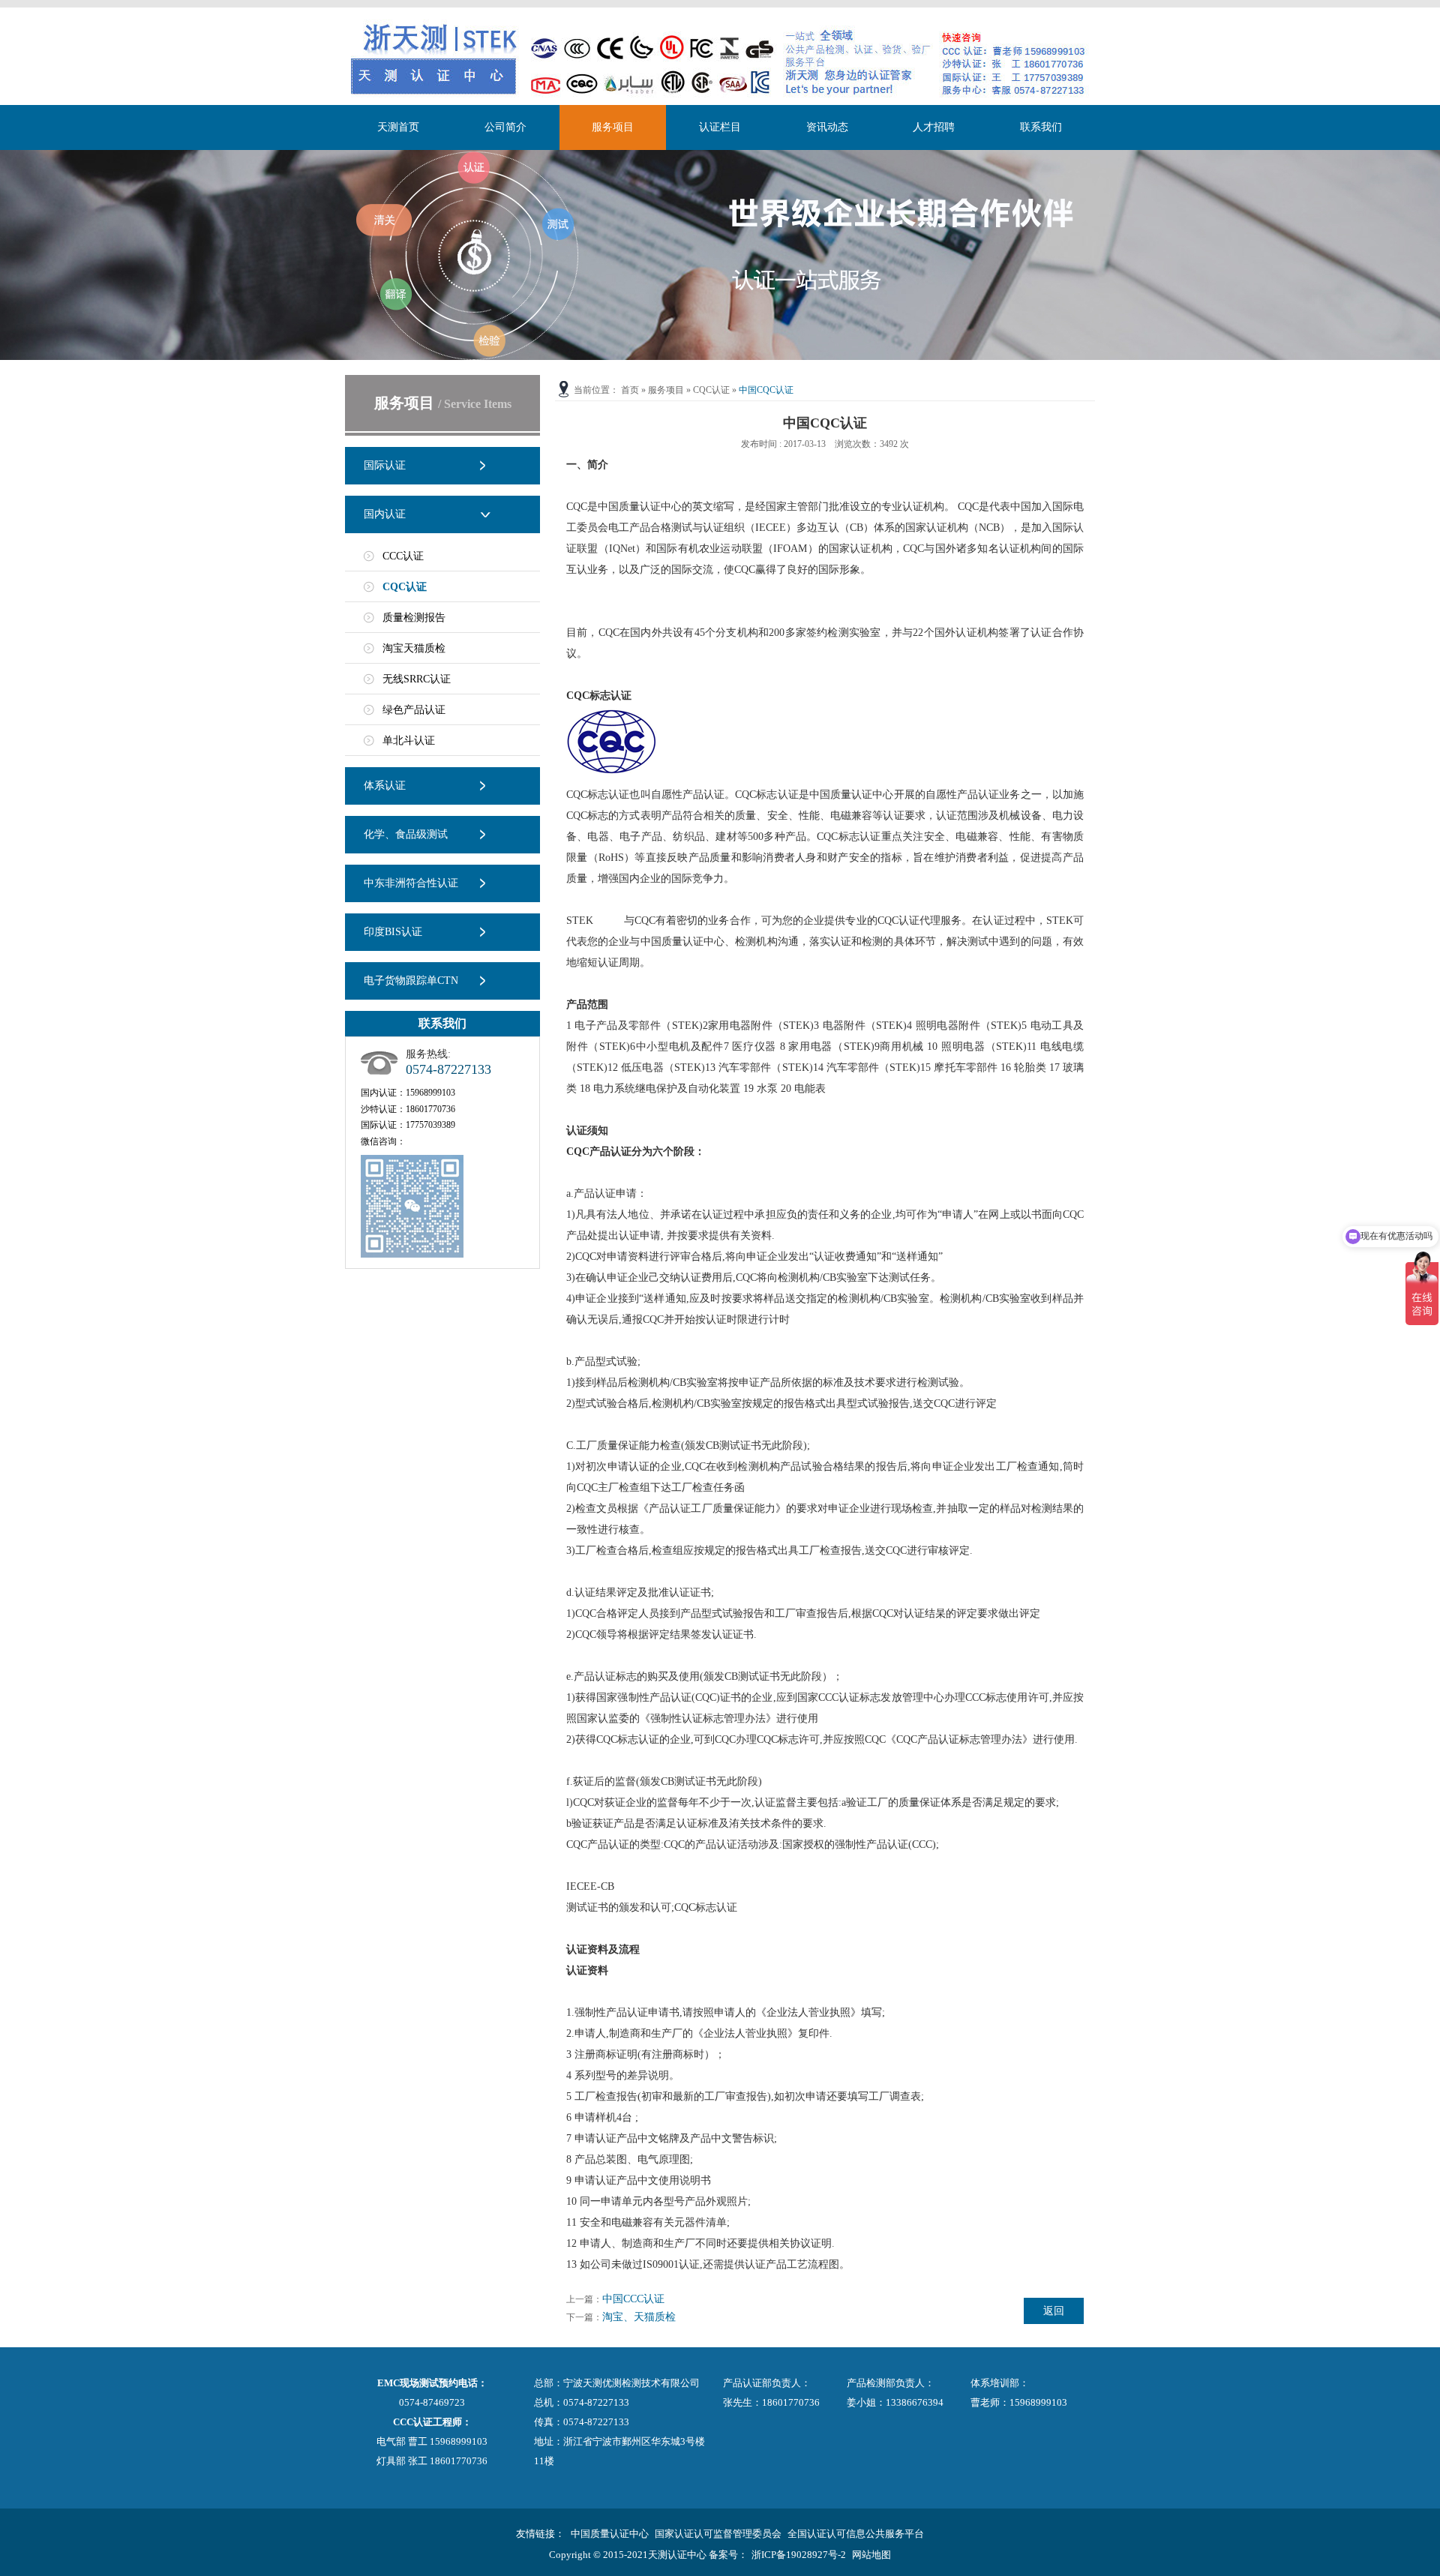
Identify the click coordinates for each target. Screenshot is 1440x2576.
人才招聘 (934, 127)
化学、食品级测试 (406, 834)
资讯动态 (827, 127)
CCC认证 (403, 556)
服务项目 (613, 127)
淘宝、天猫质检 (639, 2317)
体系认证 (385, 786)
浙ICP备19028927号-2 (799, 2555)
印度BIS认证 (393, 932)
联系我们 (1041, 127)
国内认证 (385, 514)
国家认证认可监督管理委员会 (718, 2534)
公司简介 (505, 127)
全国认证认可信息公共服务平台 (856, 2534)
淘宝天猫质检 (414, 648)
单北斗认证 (409, 741)
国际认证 (385, 465)
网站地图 (871, 2555)
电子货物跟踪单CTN (411, 981)
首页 (630, 390)
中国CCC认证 (633, 2299)
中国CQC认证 (766, 390)
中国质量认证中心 (610, 2534)
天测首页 (398, 127)
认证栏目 (720, 127)
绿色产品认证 (414, 710)
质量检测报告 (414, 618)
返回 (1054, 2311)
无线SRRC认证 (417, 679)
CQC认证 (405, 587)
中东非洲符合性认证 (411, 883)
